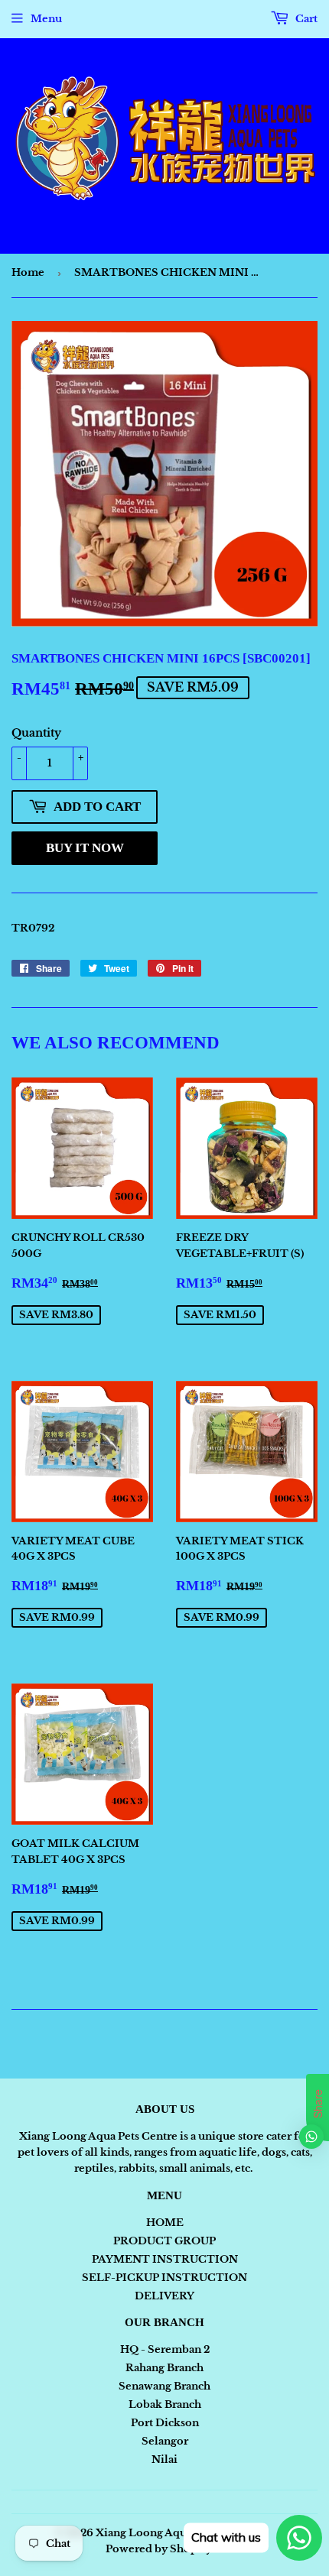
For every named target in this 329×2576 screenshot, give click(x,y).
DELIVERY (164, 2296)
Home (28, 272)
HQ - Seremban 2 (165, 2349)
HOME (165, 2223)
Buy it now (85, 848)
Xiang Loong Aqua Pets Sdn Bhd (179, 2533)
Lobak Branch (165, 2404)
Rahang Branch (164, 2368)
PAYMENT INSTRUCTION (165, 2259)
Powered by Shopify (159, 2549)
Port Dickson (165, 2423)
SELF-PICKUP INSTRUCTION (164, 2278)
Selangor (165, 2441)
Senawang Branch (164, 2386)
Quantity (36, 733)
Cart (305, 19)
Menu (46, 19)
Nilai (164, 2459)
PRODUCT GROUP (164, 2241)
